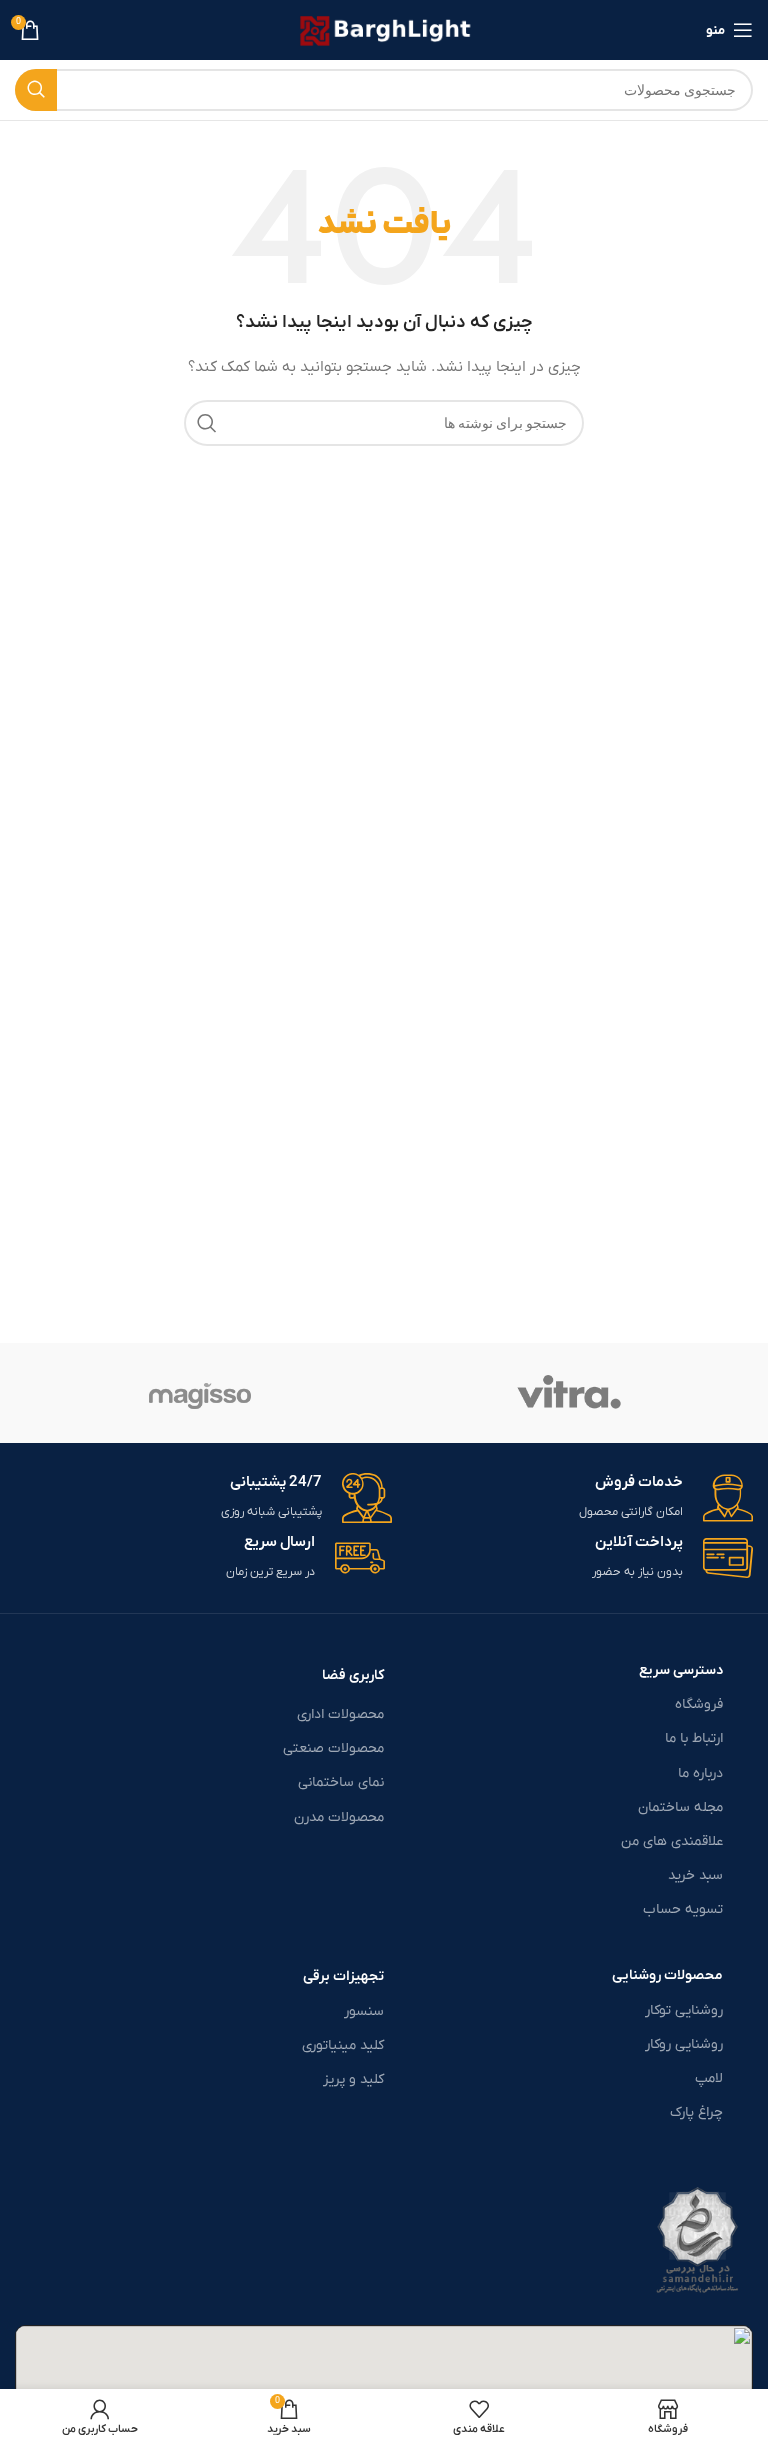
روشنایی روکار (684, 2044)
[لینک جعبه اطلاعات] (577, 1498)
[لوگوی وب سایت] (384, 29)
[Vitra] (568, 1393)
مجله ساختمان (680, 1807)
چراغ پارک (696, 2112)
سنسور (364, 2011)
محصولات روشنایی (667, 1975)
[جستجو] (36, 90)
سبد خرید (695, 1875)
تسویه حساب (683, 1909)
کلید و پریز (353, 2079)
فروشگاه (699, 1704)
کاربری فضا (353, 1675)
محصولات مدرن (339, 1817)
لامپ (709, 2078)
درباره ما (700, 1773)
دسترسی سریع (681, 1670)
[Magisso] (199, 1393)
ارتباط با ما (694, 1738)
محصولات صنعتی (333, 1748)
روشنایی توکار (684, 2010)
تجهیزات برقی (343, 1976)
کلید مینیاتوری (343, 2045)
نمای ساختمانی (341, 1782)
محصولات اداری (340, 1714)
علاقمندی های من (672, 1841)
